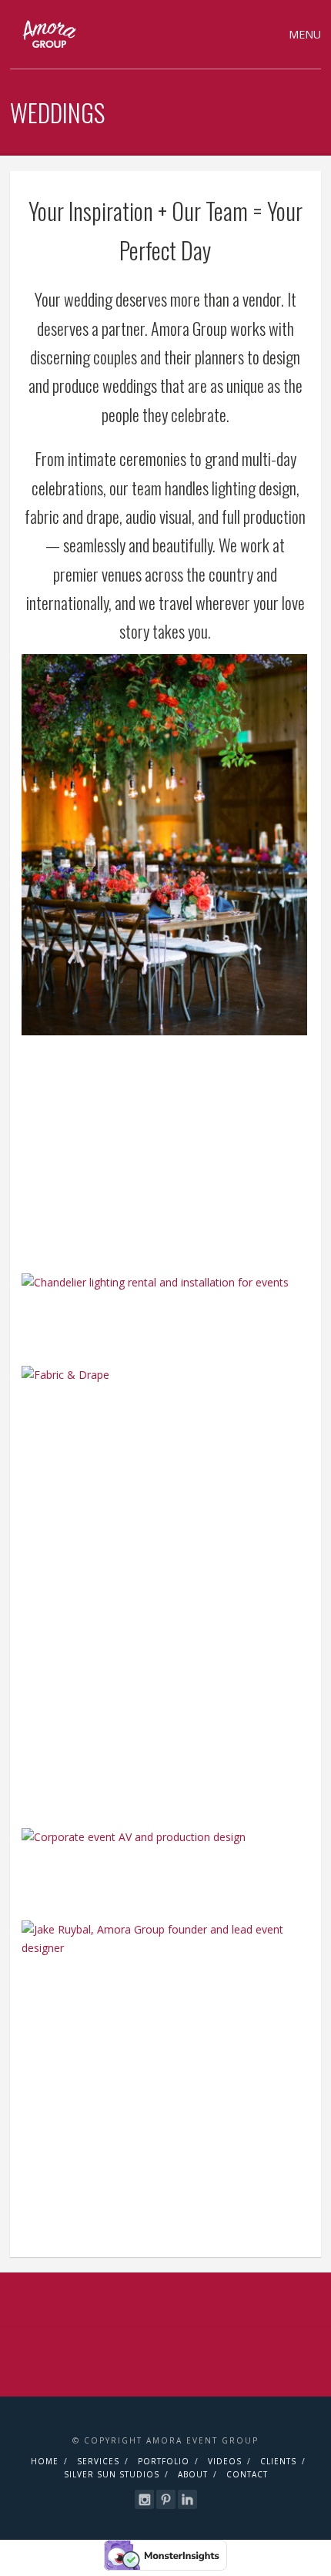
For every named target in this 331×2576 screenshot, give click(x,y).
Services (98, 2461)
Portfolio (164, 2461)
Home (45, 2461)
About (193, 2474)
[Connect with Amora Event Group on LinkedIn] (187, 2499)
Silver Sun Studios (112, 2474)
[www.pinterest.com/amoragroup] (166, 2499)
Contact (247, 2474)
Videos (225, 2461)
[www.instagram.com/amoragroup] (144, 2499)
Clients (278, 2461)
